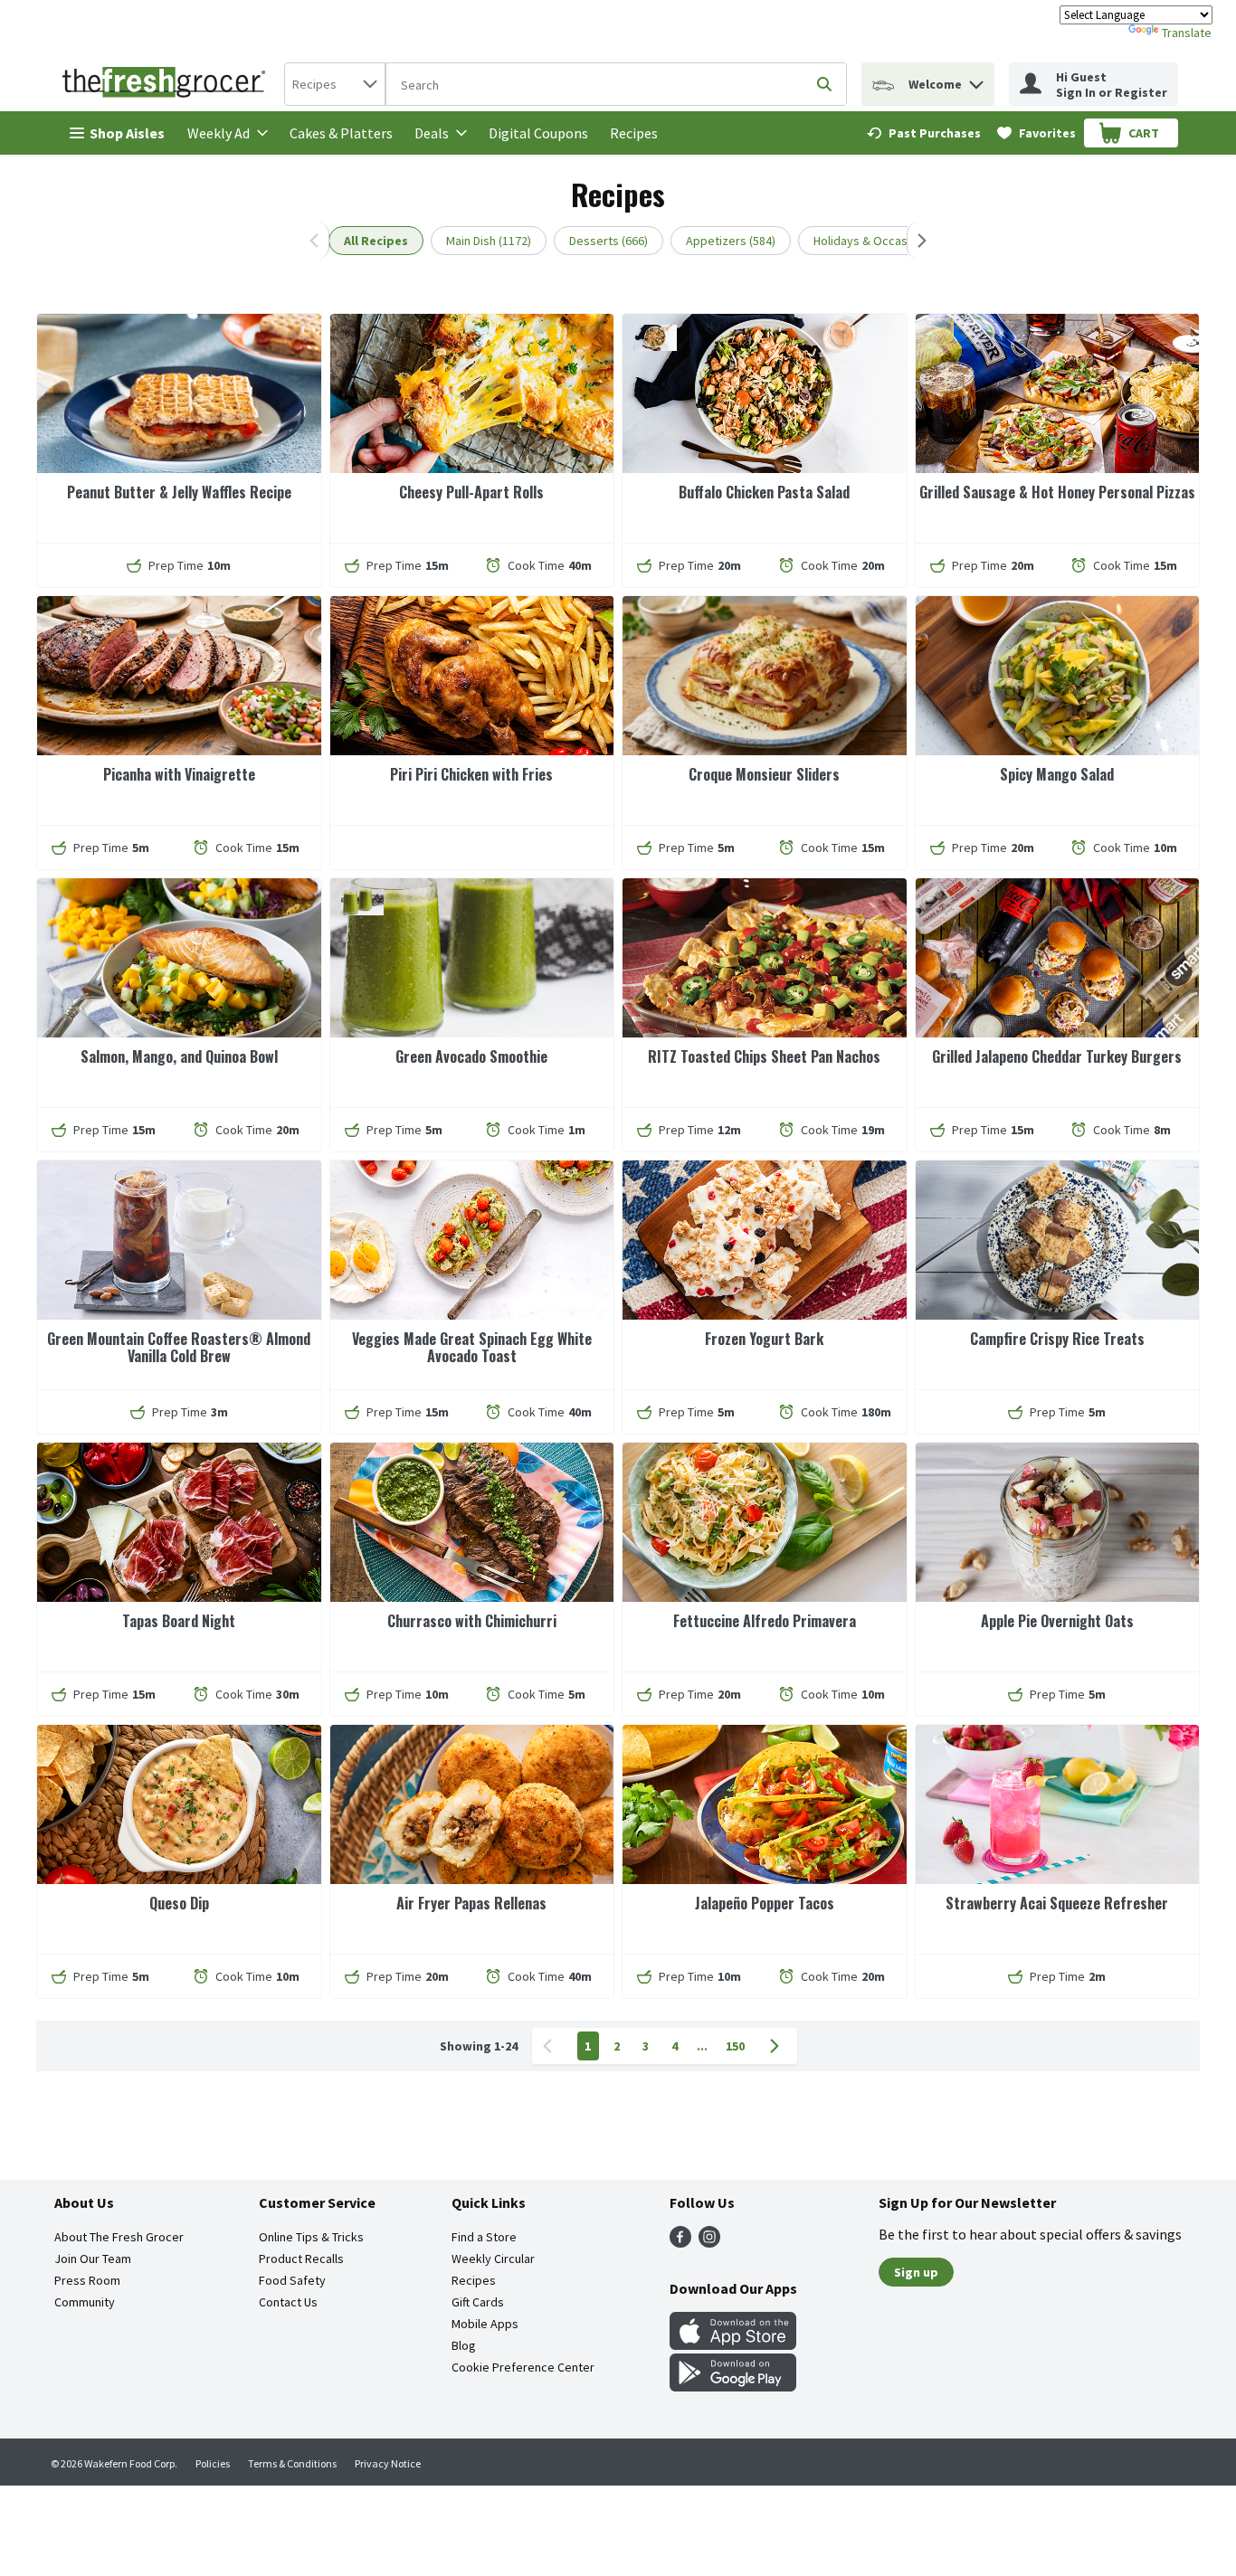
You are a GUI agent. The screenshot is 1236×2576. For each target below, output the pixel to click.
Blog (464, 2345)
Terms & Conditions (292, 2463)
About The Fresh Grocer (119, 2237)
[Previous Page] (551, 2046)
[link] (924, 133)
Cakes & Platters (341, 133)
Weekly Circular (493, 2259)
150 (735, 2046)
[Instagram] (709, 2242)
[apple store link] (733, 2344)
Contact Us (288, 2302)
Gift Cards (478, 2302)
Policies (213, 2463)
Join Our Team (93, 2259)
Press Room (87, 2280)
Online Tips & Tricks (311, 2237)
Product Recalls (301, 2259)
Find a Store (484, 2237)
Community (85, 2302)
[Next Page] (778, 2046)
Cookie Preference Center (523, 2367)
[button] (976, 80)
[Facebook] (680, 2242)
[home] (167, 84)
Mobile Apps (485, 2324)
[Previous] (318, 241)
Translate (1187, 33)
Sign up (916, 2272)
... (702, 2046)
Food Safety (292, 2280)
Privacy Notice (388, 2463)
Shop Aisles (127, 133)
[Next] (918, 241)
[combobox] (335, 84)
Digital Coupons (538, 133)
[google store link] (733, 2386)
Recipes (634, 133)
